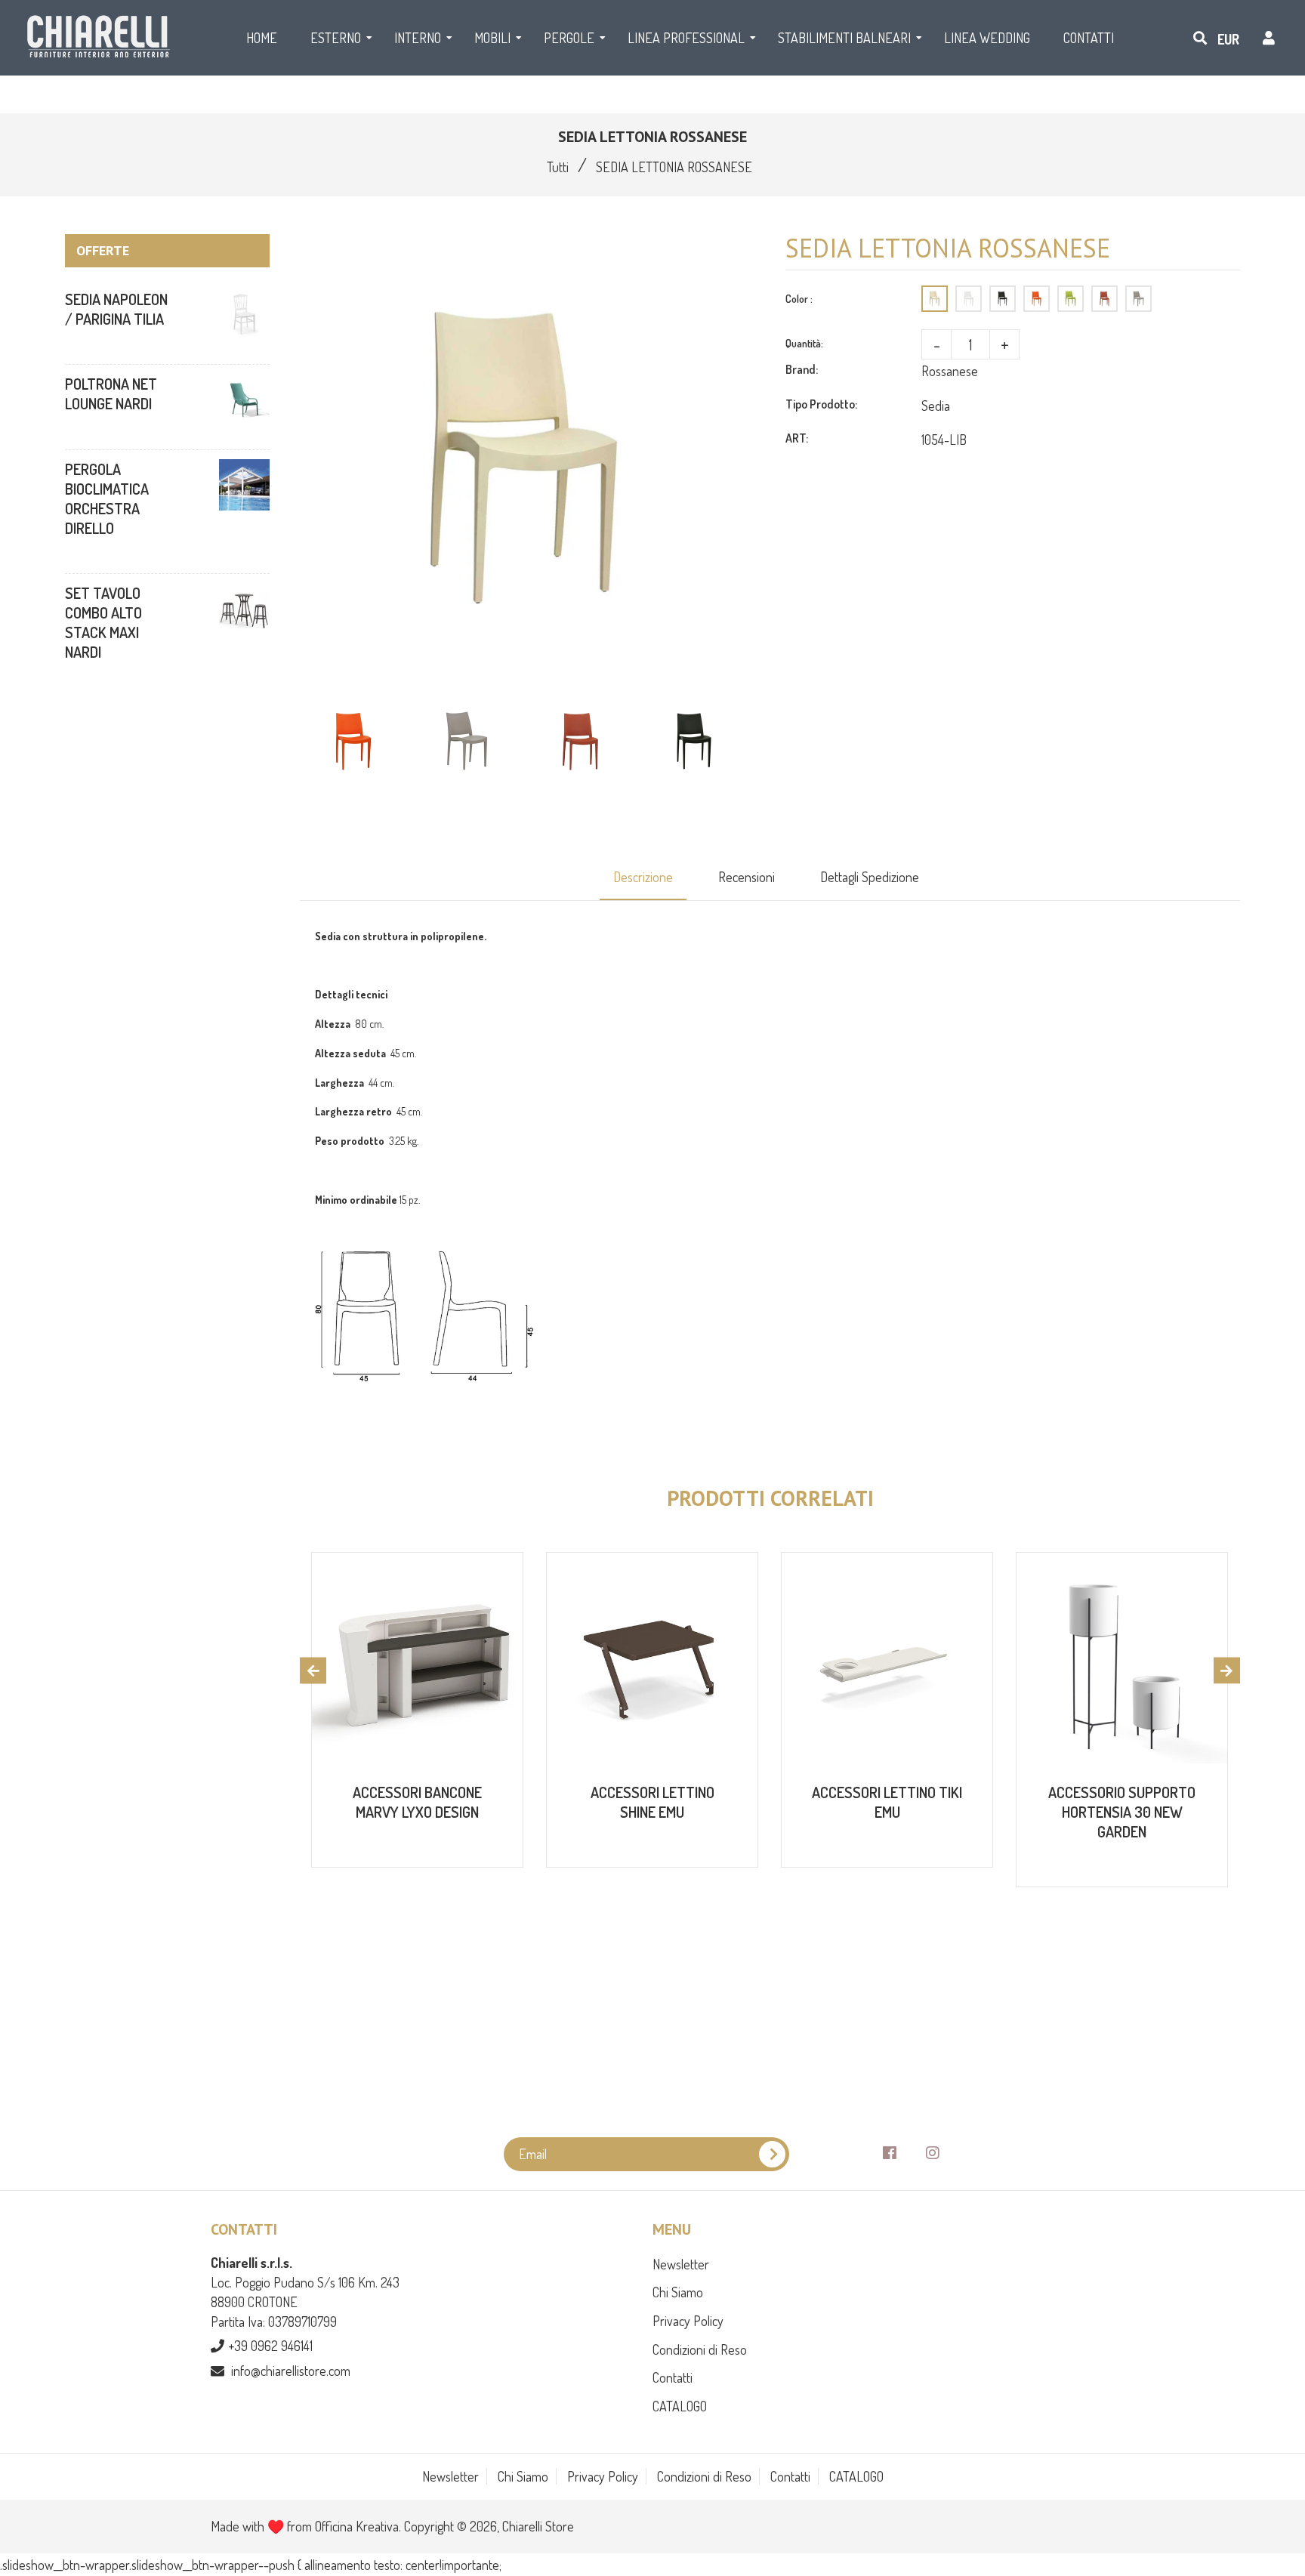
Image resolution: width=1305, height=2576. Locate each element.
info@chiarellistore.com (291, 2371)
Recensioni (747, 877)
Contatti (673, 2377)
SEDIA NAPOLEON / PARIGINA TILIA (116, 309)
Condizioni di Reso (700, 2349)
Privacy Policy (688, 2321)
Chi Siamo (678, 2292)
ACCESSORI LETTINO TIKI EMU (887, 1802)
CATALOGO (680, 2406)
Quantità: (804, 343)
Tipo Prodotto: (821, 404)
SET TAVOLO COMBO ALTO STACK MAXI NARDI (103, 622)
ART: (797, 438)
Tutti (558, 167)
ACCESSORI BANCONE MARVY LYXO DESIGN (417, 1802)
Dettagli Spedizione (870, 877)
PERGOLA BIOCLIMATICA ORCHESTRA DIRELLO (107, 498)
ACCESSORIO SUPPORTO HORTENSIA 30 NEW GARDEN (1122, 1812)
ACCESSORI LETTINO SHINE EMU (652, 1802)
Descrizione (643, 877)
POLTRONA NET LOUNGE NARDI (111, 393)
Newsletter (681, 2264)
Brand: (802, 369)
